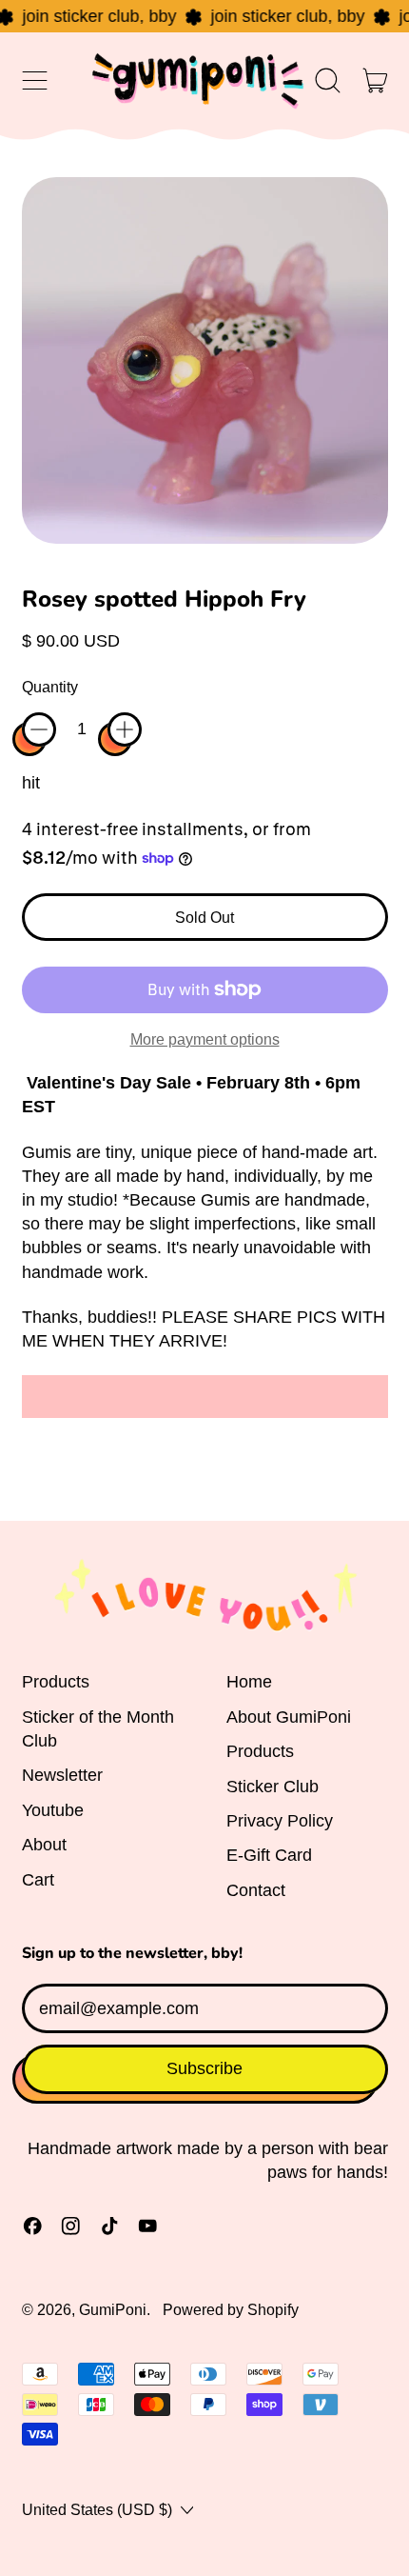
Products (56, 1682)
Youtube (53, 1810)
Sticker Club (273, 1787)
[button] (328, 81)
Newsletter (62, 1775)
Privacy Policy (280, 1821)
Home (249, 1682)
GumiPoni (113, 2309)
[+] (125, 729)
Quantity (50, 687)
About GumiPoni (289, 1717)
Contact (256, 1890)
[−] (39, 729)
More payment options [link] (205, 1039)
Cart (38, 1880)
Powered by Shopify (231, 2309)
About (44, 1845)
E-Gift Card (269, 1855)
